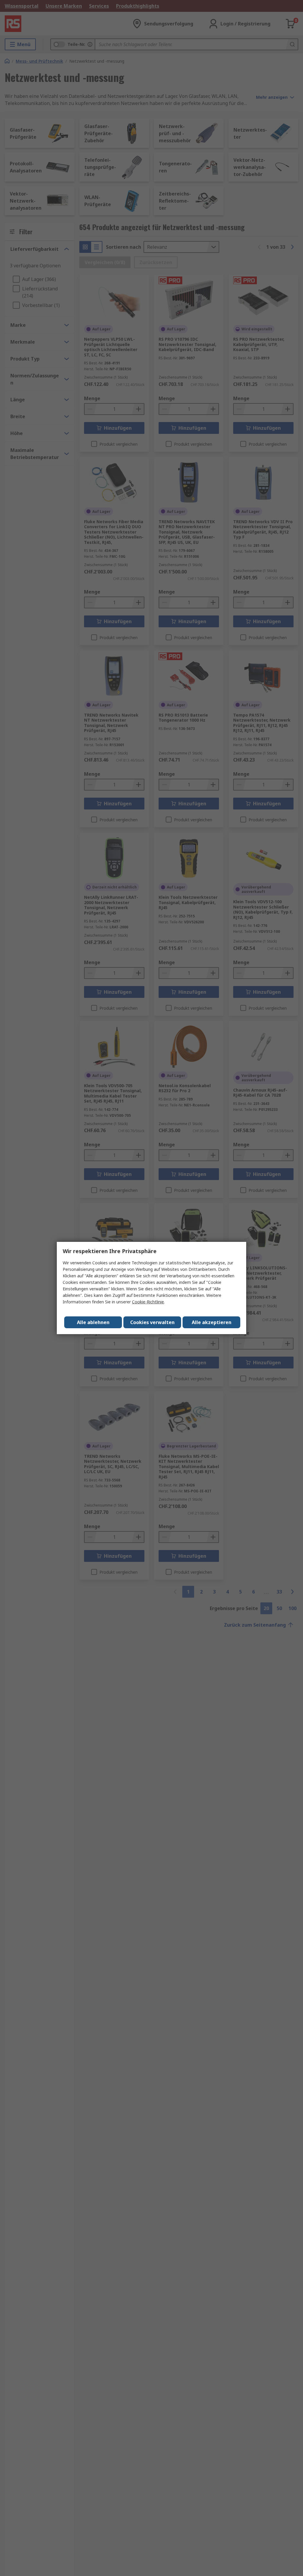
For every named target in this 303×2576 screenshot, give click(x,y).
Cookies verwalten (152, 1322)
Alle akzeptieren (212, 1322)
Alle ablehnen (93, 1322)
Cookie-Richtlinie (148, 1302)
